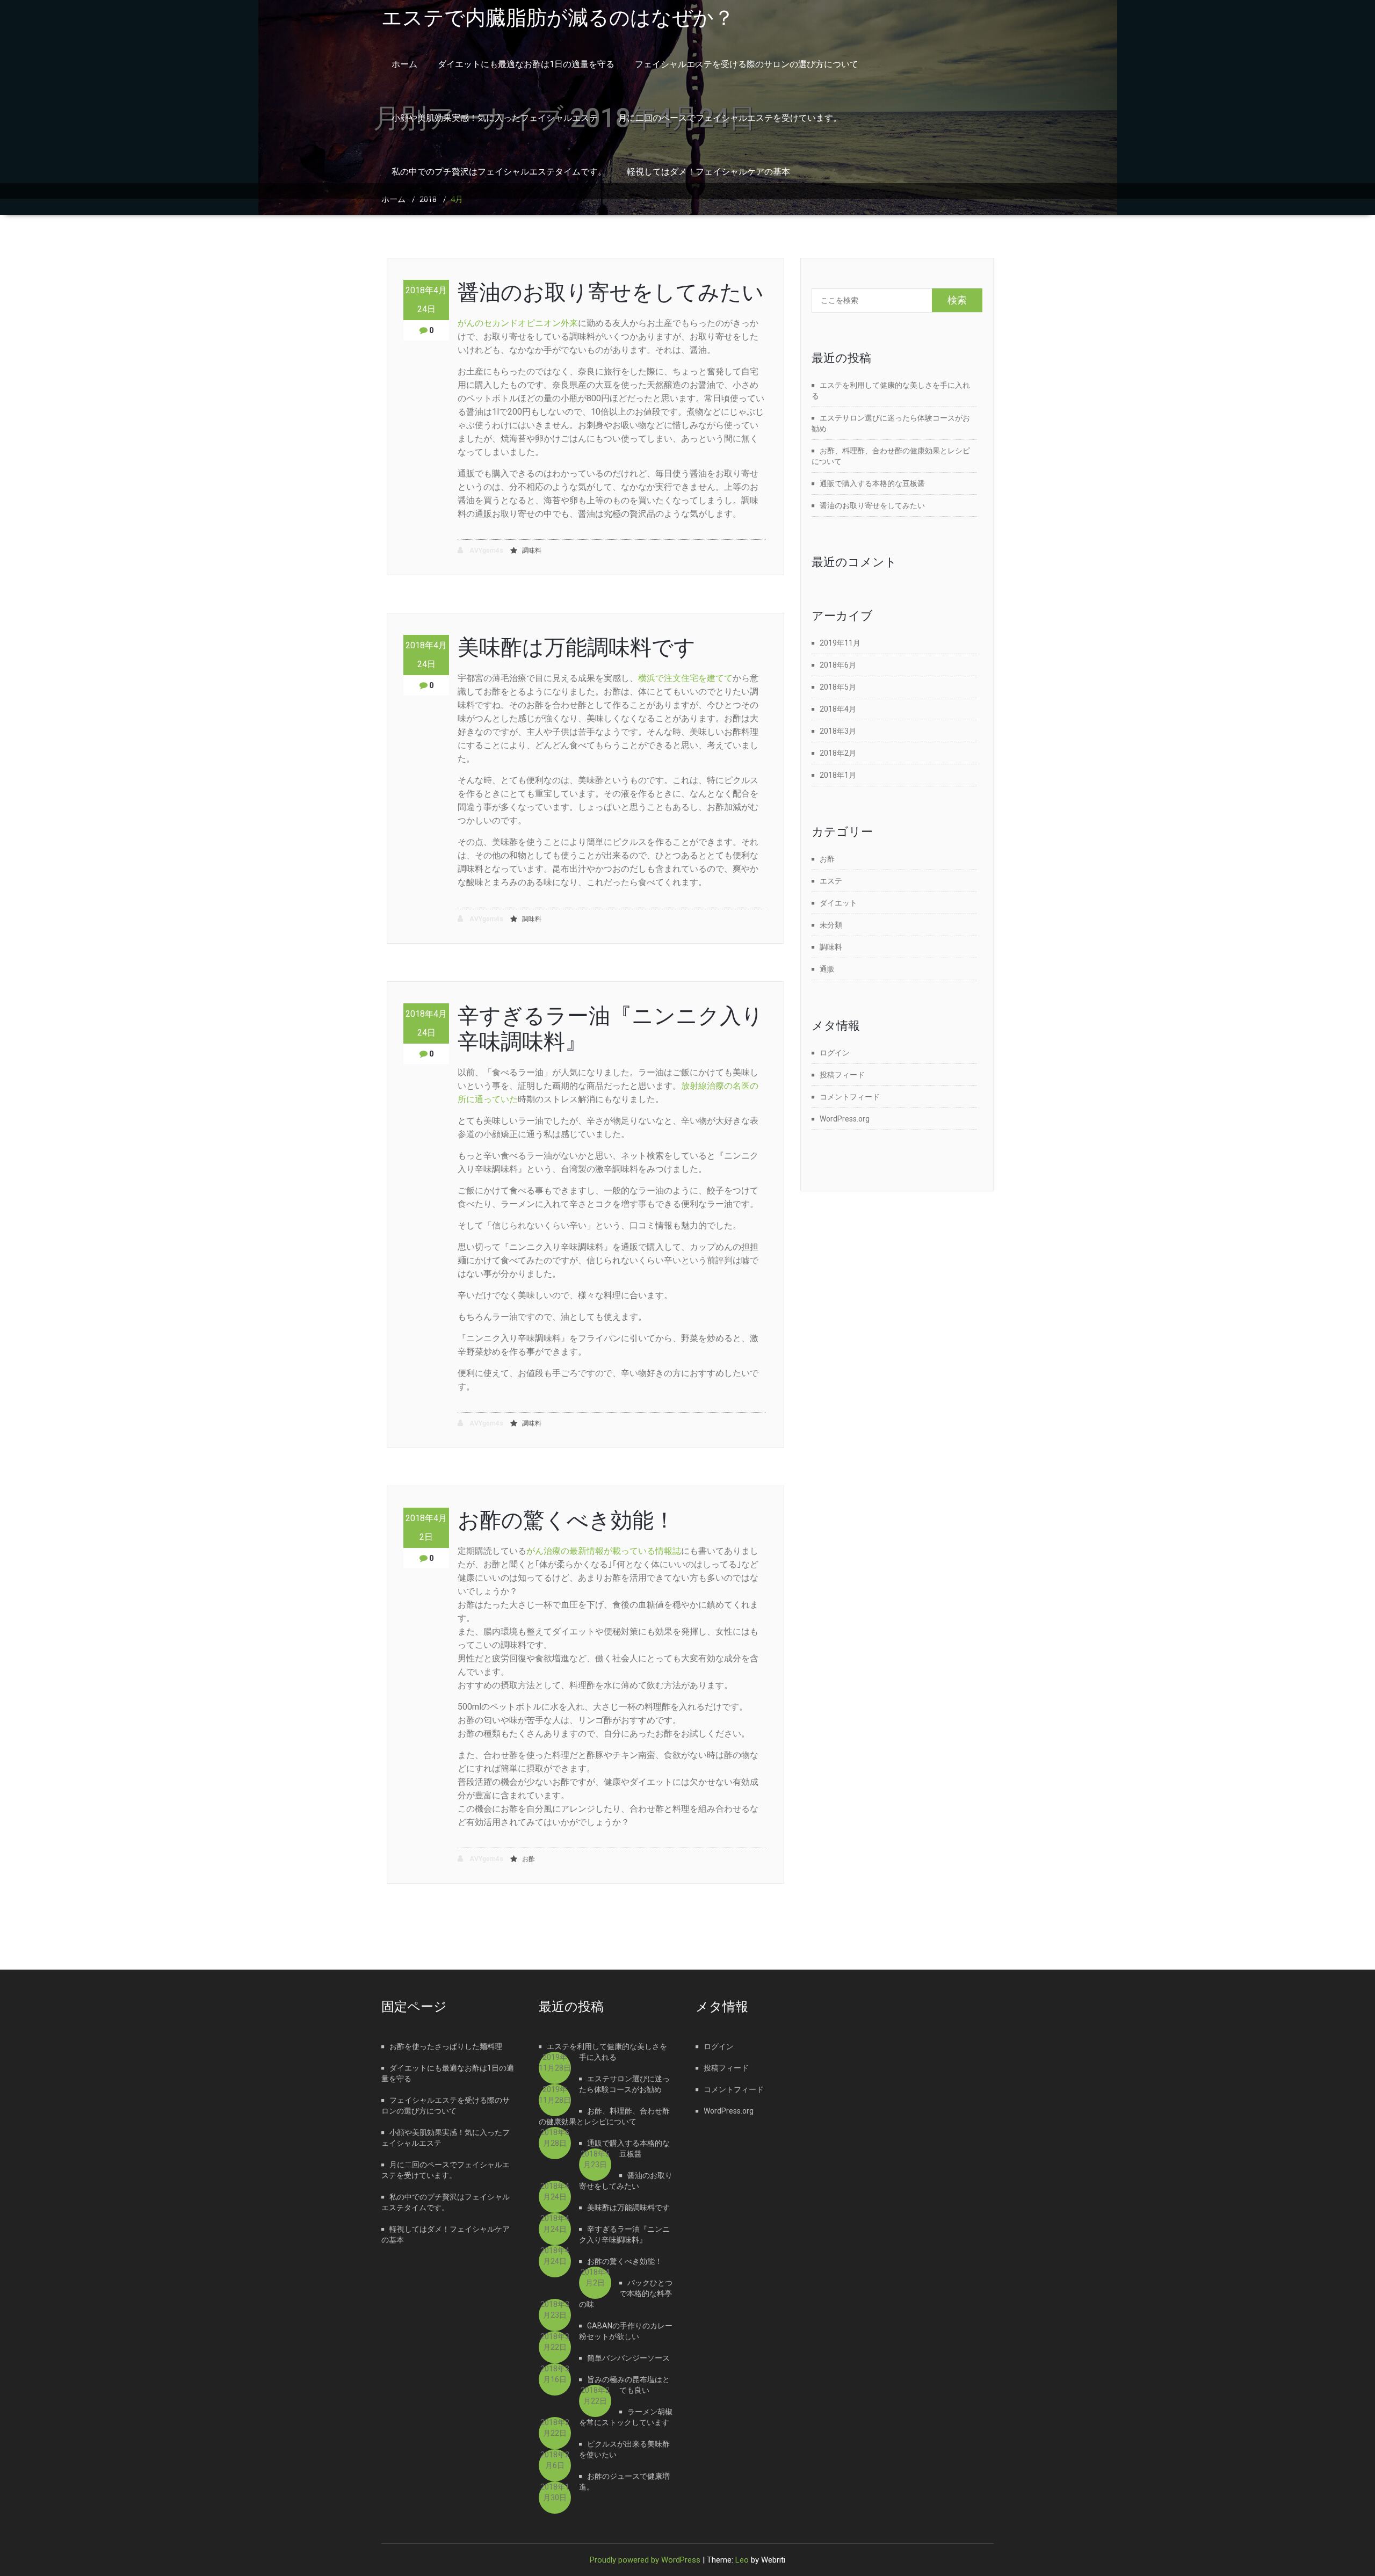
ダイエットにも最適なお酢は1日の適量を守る (526, 64)
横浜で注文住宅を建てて (685, 678)
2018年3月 (838, 731)
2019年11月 (840, 643)
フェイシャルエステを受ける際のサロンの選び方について (747, 64)
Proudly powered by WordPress (645, 2560)
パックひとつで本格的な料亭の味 (626, 2293)
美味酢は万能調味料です (577, 647)
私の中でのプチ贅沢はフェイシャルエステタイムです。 (499, 172)
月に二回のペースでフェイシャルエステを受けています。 (730, 118)
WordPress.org (845, 1119)
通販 (827, 969)
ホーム (404, 64)
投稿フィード (842, 1075)
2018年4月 (838, 709)
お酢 (529, 1859)
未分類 (831, 925)
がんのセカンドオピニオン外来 (518, 323)
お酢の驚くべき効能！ (566, 1520)
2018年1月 (838, 775)
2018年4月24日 (426, 300)
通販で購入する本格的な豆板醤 (872, 483)
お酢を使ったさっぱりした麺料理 (446, 2046)
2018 (428, 199)
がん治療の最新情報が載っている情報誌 (604, 1551)
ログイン (835, 1053)
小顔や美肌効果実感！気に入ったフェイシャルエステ (495, 118)
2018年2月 (838, 753)
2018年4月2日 (426, 1528)
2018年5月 (838, 687)
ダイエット (838, 903)
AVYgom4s (486, 551)
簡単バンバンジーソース (628, 2358)
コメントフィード (850, 1097)
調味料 (532, 551)
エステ (831, 881)
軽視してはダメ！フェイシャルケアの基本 (708, 172)
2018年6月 (838, 665)
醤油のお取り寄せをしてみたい (611, 292)
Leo (742, 2560)
